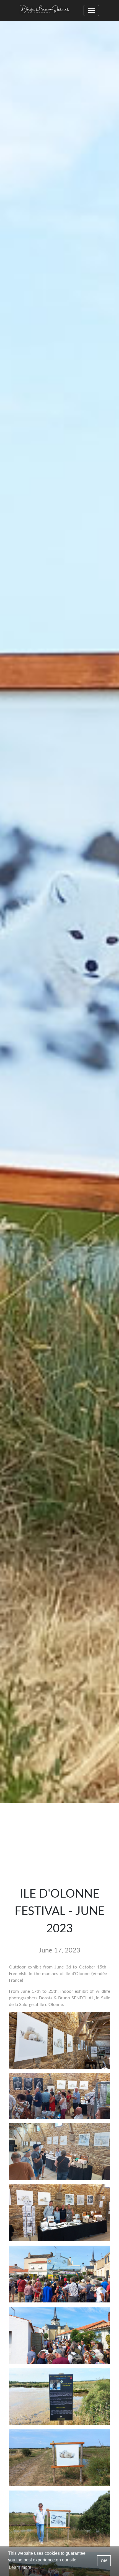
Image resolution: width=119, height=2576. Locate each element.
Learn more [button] (20, 2567)
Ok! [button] (104, 2561)
